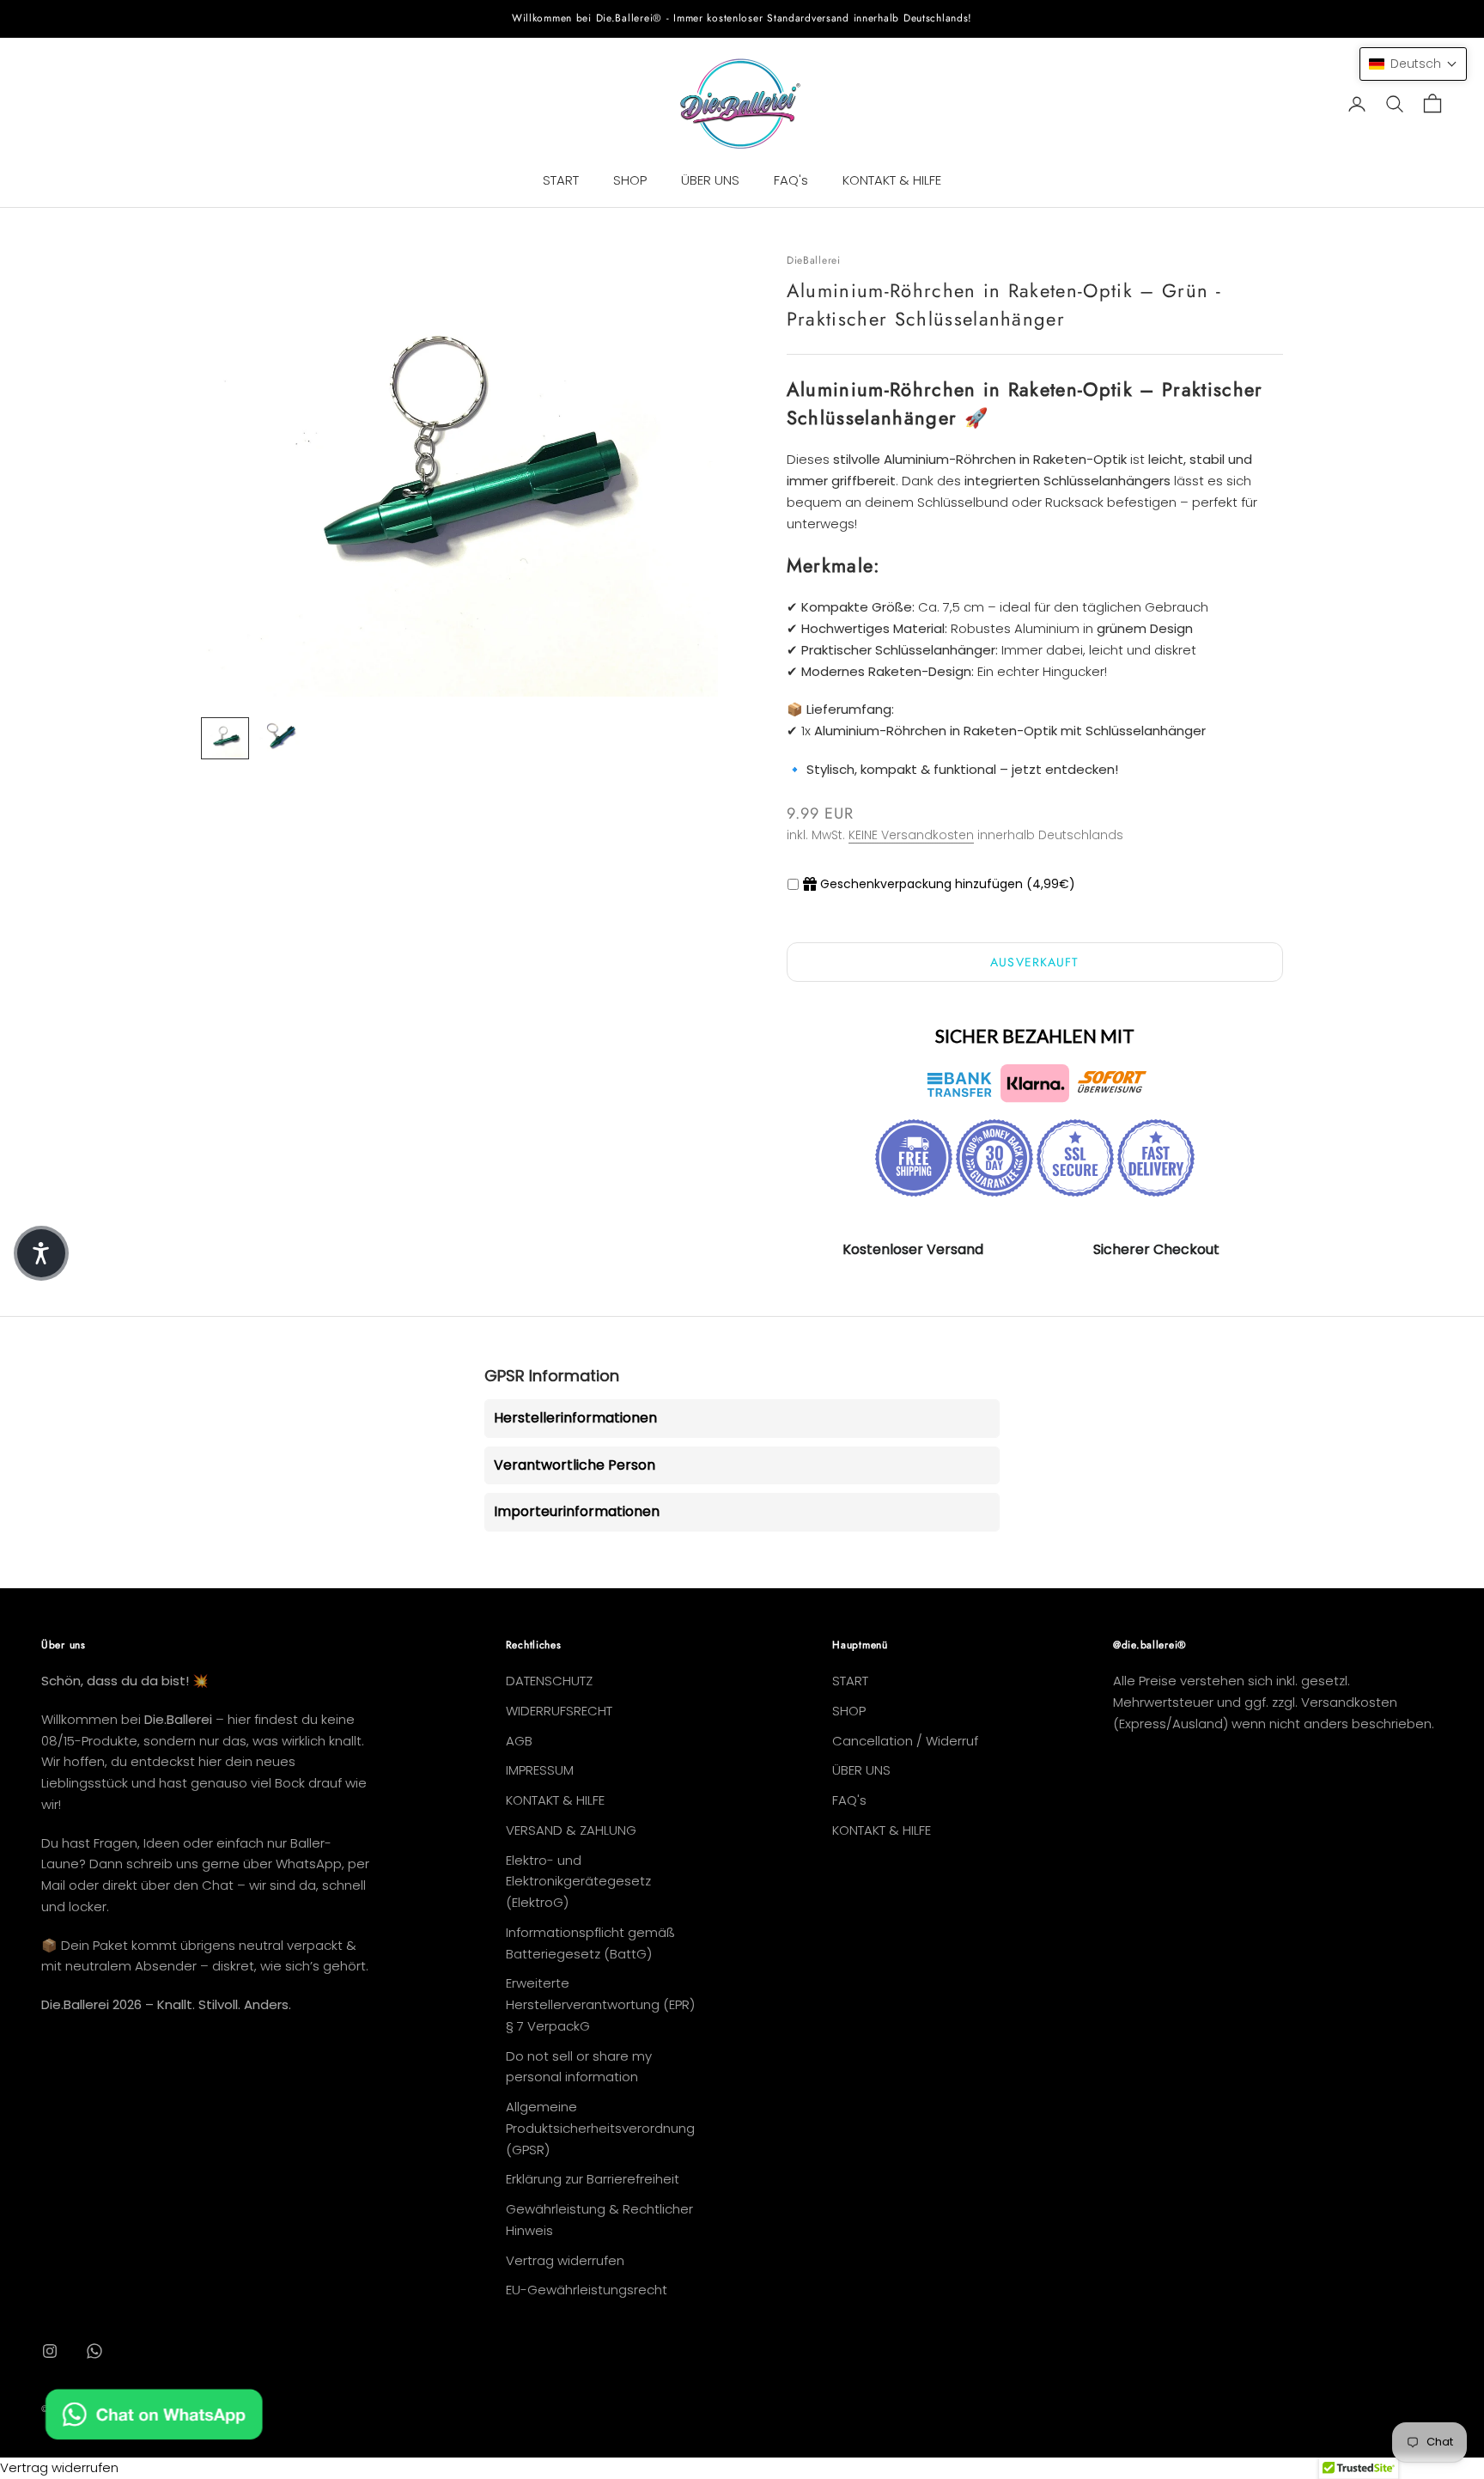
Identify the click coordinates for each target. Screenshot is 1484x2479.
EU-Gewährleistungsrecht (587, 2290)
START (561, 180)
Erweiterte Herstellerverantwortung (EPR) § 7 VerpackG (600, 2004)
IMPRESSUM (540, 1770)
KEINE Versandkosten (911, 835)
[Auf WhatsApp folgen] (94, 2351)
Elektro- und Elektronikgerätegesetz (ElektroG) (578, 1882)
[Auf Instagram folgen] (50, 2351)
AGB (519, 1741)
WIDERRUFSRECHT (559, 1711)
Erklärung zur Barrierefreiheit (593, 2179)
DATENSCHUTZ (549, 1681)
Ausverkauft (1034, 962)
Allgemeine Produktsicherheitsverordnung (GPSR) (600, 2128)
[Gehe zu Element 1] (225, 738)
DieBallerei (814, 260)
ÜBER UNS (710, 180)
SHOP (630, 180)
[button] (1413, 64)
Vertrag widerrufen (565, 2260)
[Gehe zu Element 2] (280, 736)
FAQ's (791, 180)
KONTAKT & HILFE (892, 180)
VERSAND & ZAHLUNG (571, 1830)
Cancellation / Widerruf (905, 1741)
